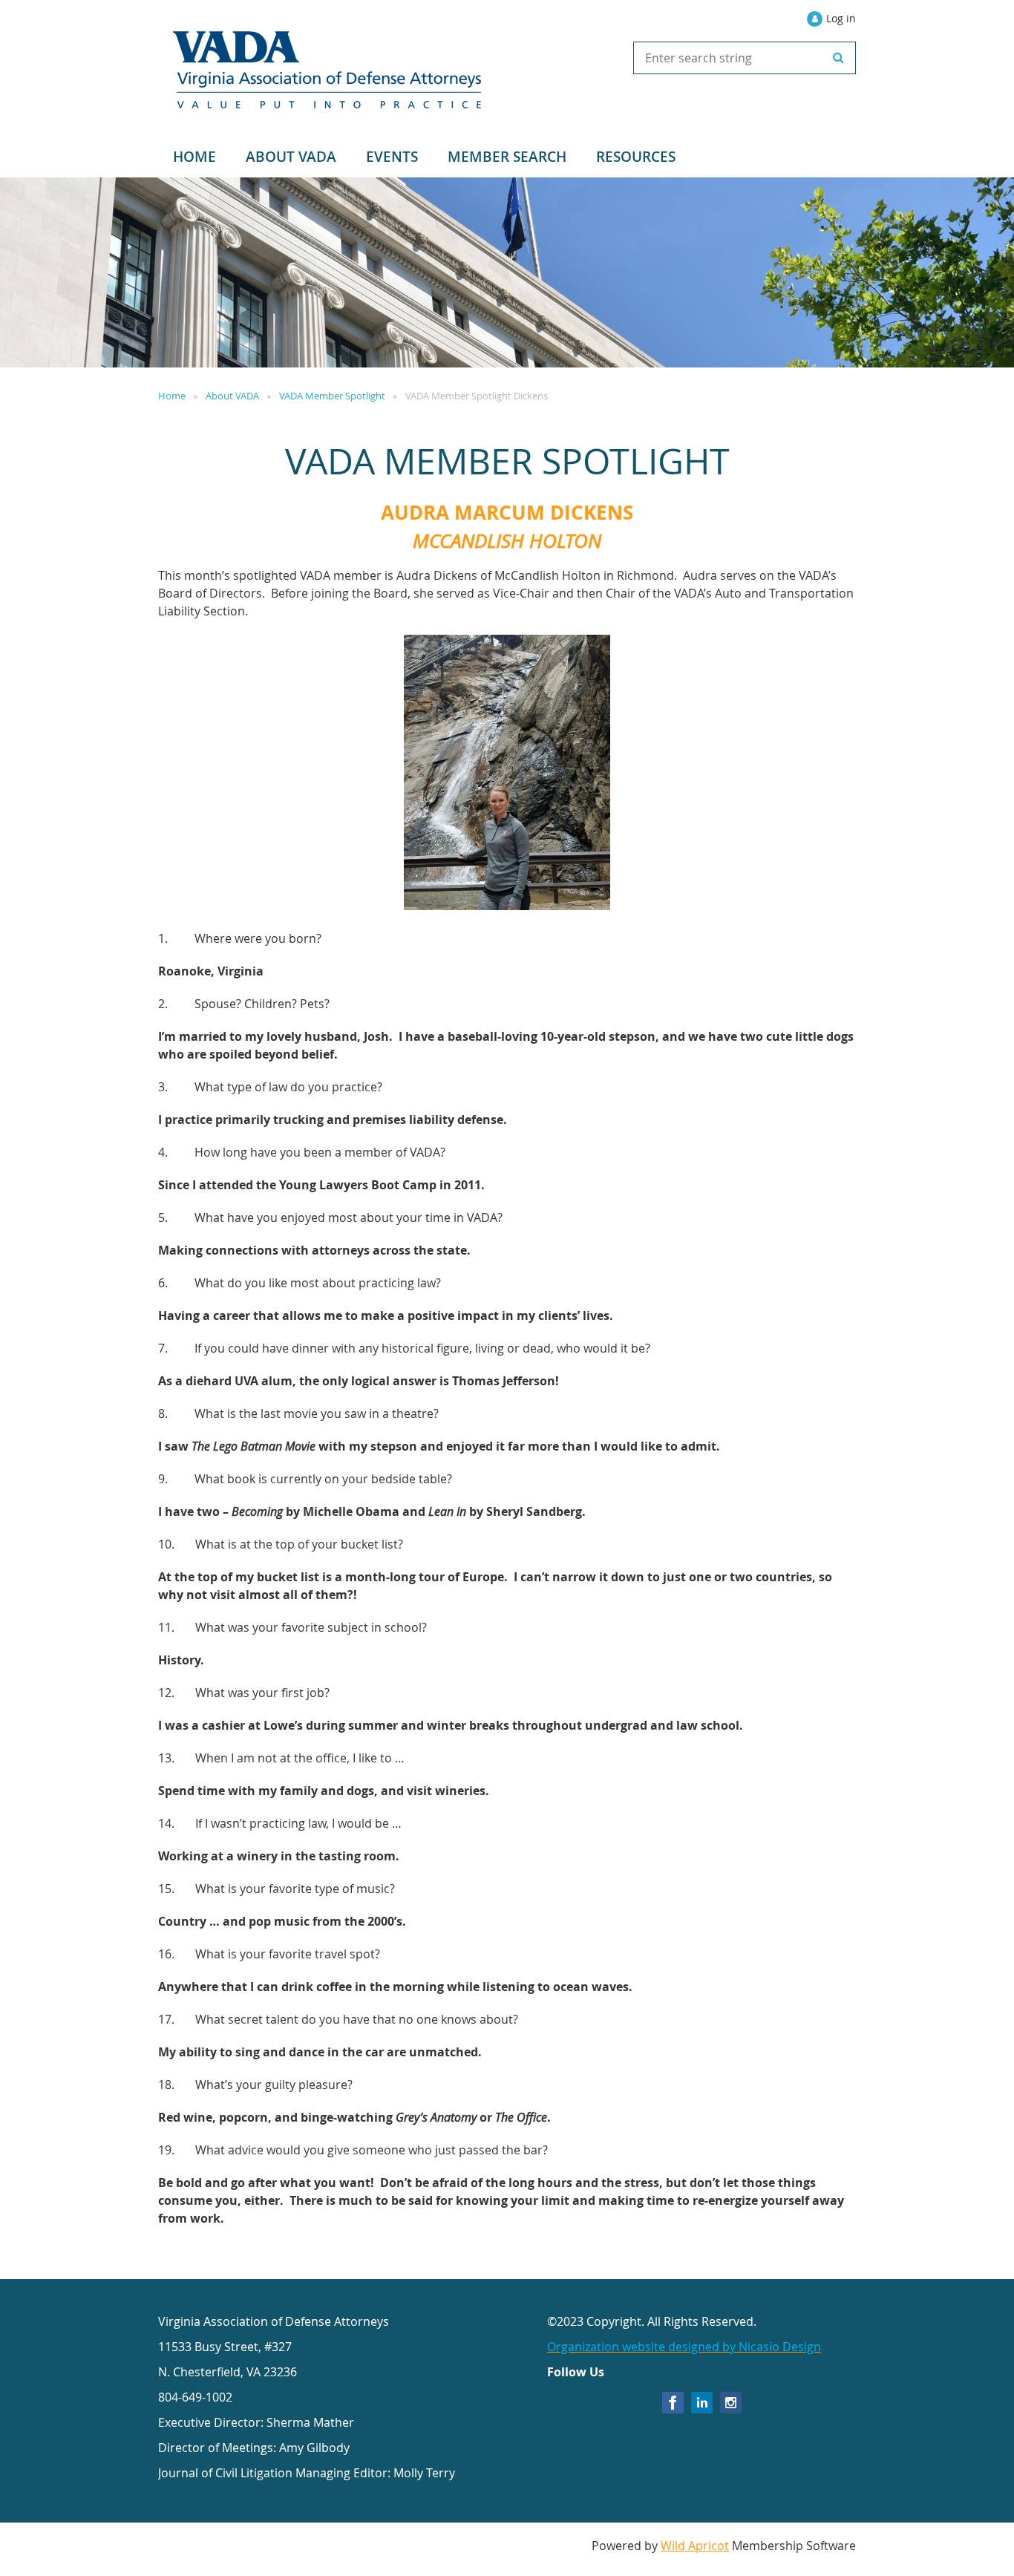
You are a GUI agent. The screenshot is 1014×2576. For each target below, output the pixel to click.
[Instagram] (731, 2403)
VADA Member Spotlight (332, 396)
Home (172, 396)
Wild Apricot (695, 2546)
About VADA (232, 396)
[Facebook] (673, 2403)
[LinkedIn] (702, 2403)
